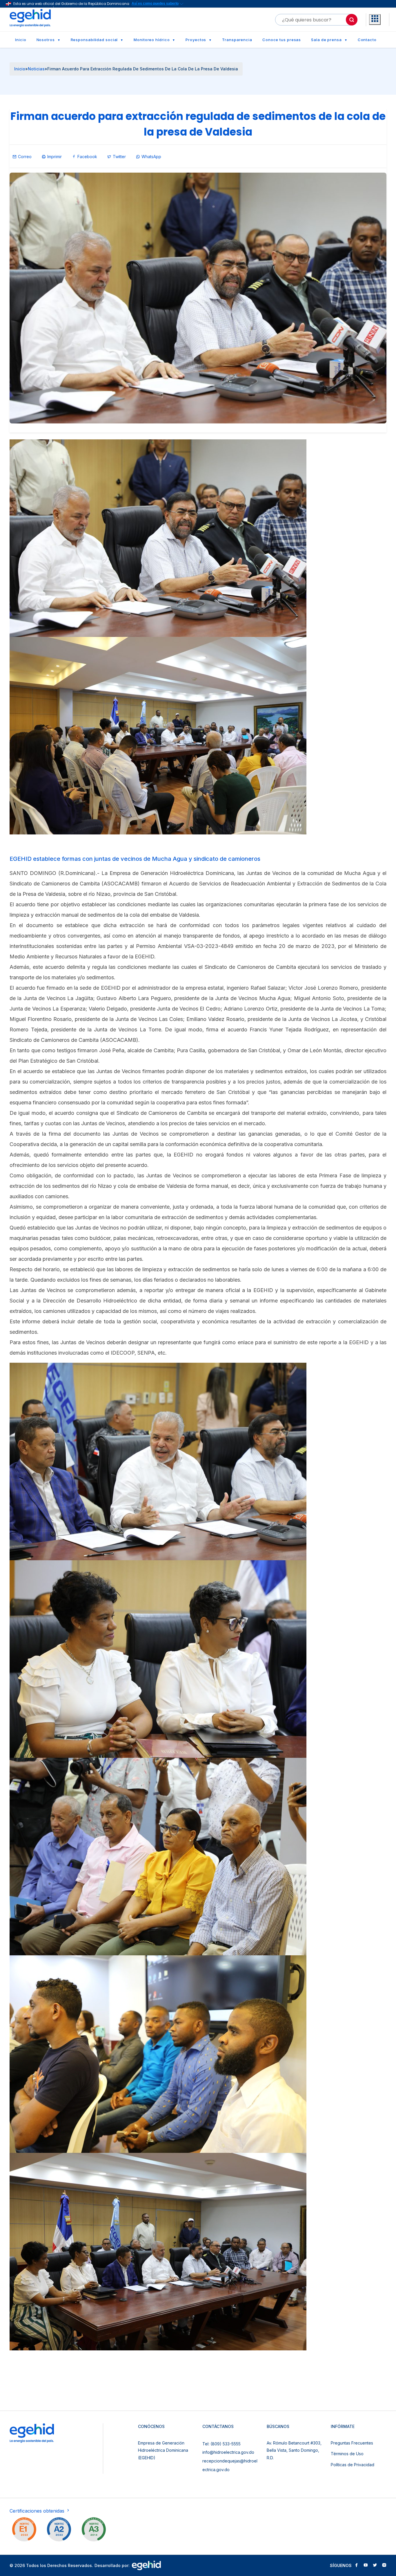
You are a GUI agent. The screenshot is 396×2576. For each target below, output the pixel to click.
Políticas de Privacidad (353, 2465)
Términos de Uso (347, 2454)
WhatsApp (151, 157)
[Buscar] (352, 20)
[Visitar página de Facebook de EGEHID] (356, 2566)
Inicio (21, 40)
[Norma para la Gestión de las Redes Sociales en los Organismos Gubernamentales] (24, 2531)
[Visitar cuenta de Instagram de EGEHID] (384, 2566)
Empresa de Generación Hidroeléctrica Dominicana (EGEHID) (163, 2450)
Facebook (87, 157)
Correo (25, 157)
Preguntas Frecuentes (352, 2443)
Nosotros (46, 40)
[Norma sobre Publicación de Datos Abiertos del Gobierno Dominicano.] (94, 2531)
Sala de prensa (326, 40)
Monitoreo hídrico (152, 40)
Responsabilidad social (94, 40)
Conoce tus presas (282, 40)
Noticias (36, 69)
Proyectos (196, 40)
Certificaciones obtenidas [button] (38, 2511)
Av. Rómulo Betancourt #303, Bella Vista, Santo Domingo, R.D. (294, 2450)
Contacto (367, 40)
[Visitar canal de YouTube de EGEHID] (366, 2566)
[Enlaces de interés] (375, 20)
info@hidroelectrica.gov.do (228, 2452)
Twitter (119, 157)
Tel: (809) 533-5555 (221, 2444)
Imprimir (55, 157)
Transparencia (237, 40)
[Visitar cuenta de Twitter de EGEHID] (375, 2566)
